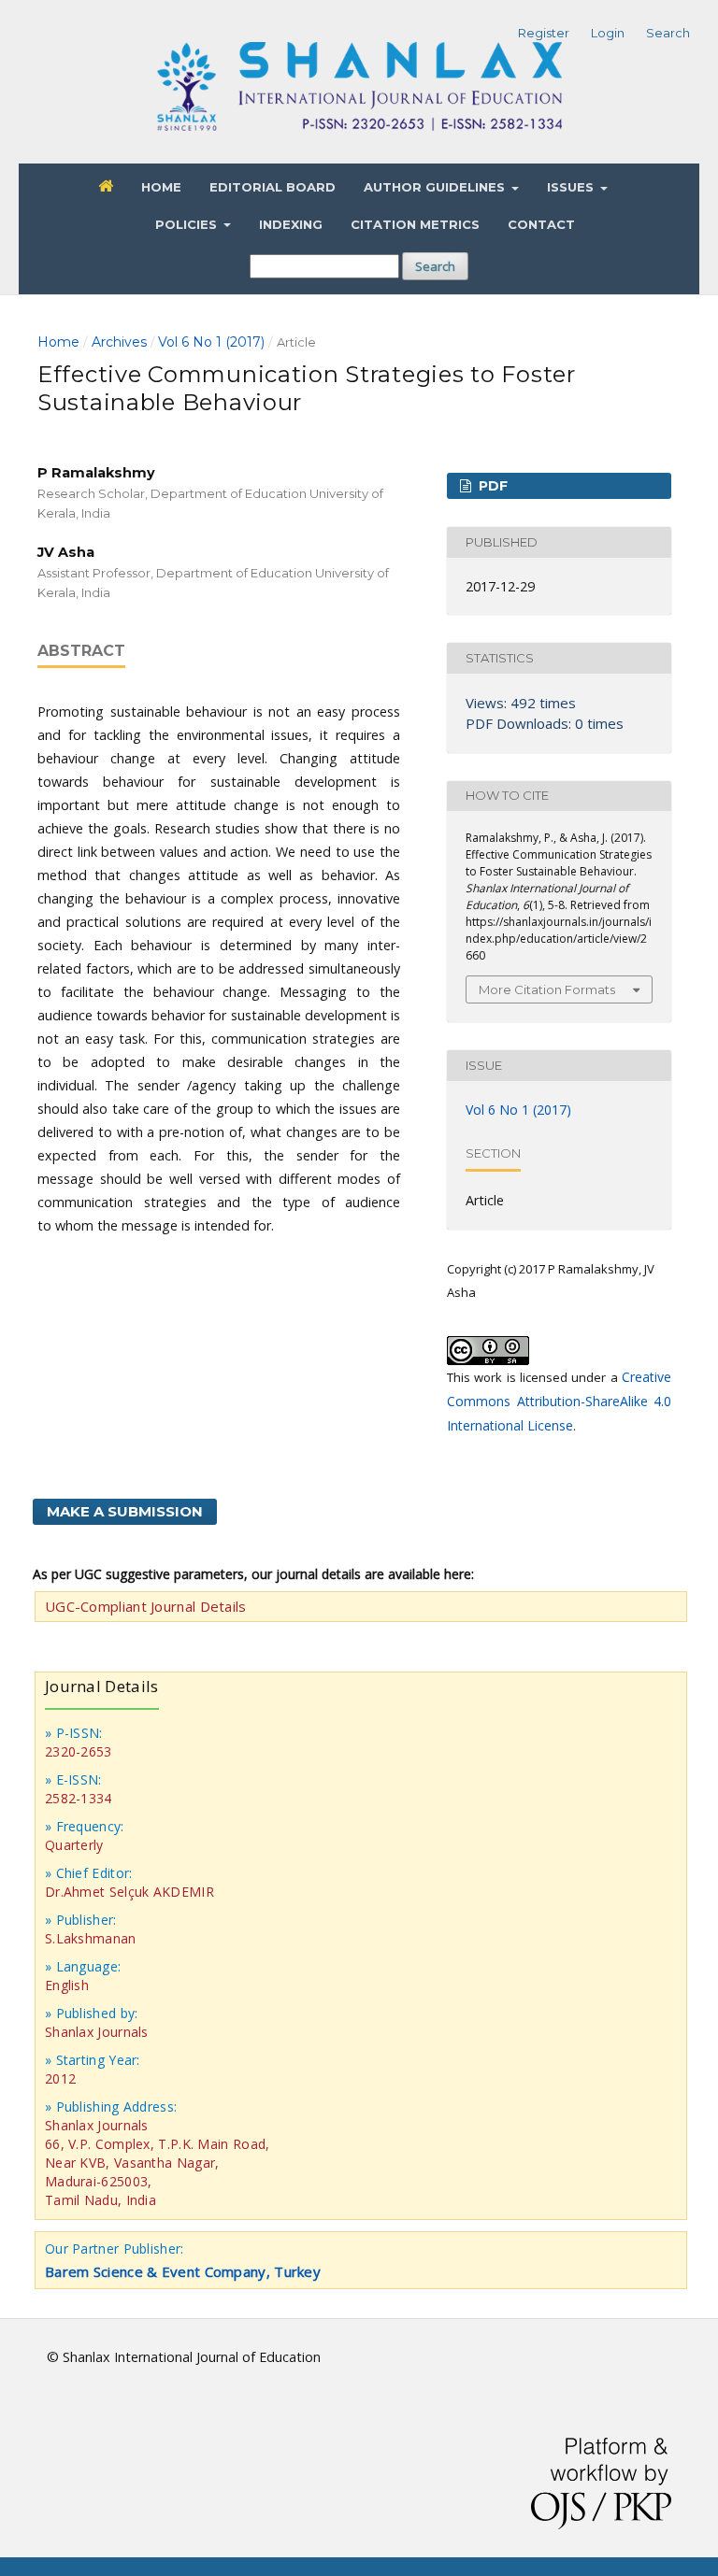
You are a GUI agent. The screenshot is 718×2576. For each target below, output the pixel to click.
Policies (188, 224)
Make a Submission (125, 1511)
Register (544, 33)
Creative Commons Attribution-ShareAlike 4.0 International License (559, 1401)
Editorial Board (273, 187)
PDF (491, 486)
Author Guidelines (436, 187)
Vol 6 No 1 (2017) (211, 342)
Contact (541, 224)
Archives (119, 342)
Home (161, 187)
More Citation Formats (547, 989)
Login (608, 33)
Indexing (291, 224)
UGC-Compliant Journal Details (146, 1606)
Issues (572, 187)
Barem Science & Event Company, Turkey (183, 2271)
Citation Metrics (415, 224)
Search (435, 266)
